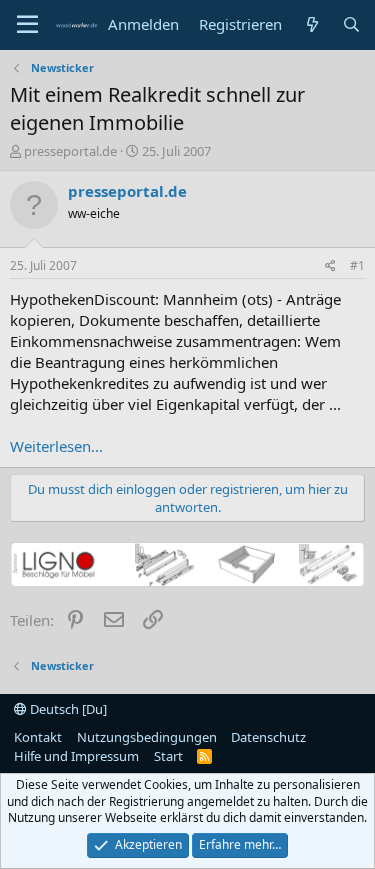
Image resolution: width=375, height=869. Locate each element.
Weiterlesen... (56, 446)
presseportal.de (70, 151)
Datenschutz (268, 737)
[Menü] (27, 25)
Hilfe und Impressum (76, 756)
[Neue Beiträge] (311, 24)
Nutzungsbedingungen (147, 737)
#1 (357, 265)
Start (168, 756)
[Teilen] (330, 266)
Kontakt (38, 737)
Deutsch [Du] (67, 709)
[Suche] (351, 24)
